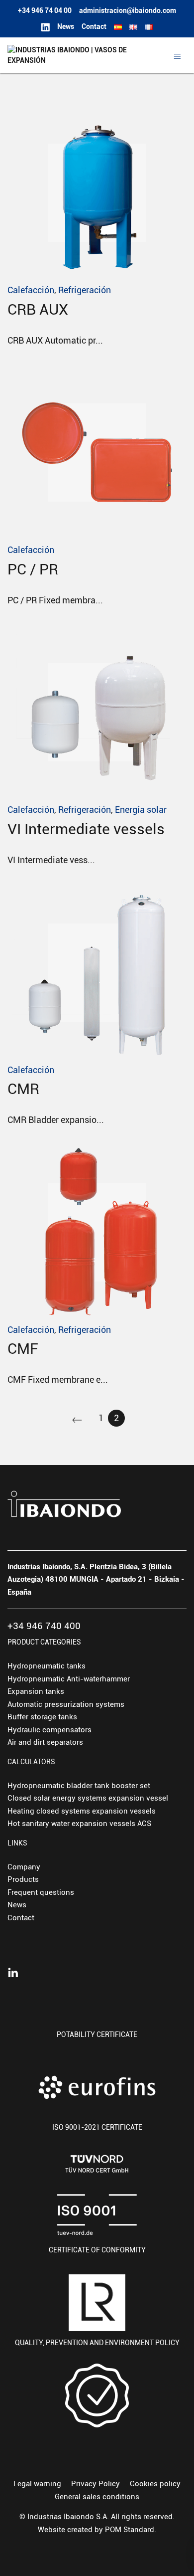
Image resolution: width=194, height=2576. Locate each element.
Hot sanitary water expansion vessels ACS (79, 1824)
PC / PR (33, 569)
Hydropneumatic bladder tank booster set (79, 1786)
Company (24, 1867)
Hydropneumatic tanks (47, 1666)
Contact (21, 1918)
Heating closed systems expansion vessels (82, 1811)
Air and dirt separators (45, 1742)
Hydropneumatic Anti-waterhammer (69, 1679)
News (17, 1905)
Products (23, 1879)
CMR (23, 1089)
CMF (23, 1349)
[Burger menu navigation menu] (177, 56)
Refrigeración (85, 290)
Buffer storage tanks (42, 1717)
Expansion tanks (36, 1691)
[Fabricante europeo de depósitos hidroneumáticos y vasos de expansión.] (69, 55)
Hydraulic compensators (49, 1730)
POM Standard (130, 2530)
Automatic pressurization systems (66, 1704)
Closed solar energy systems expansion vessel (88, 1798)
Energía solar (141, 810)
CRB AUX (38, 309)
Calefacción (31, 290)
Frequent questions (41, 1892)
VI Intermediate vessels (86, 829)
